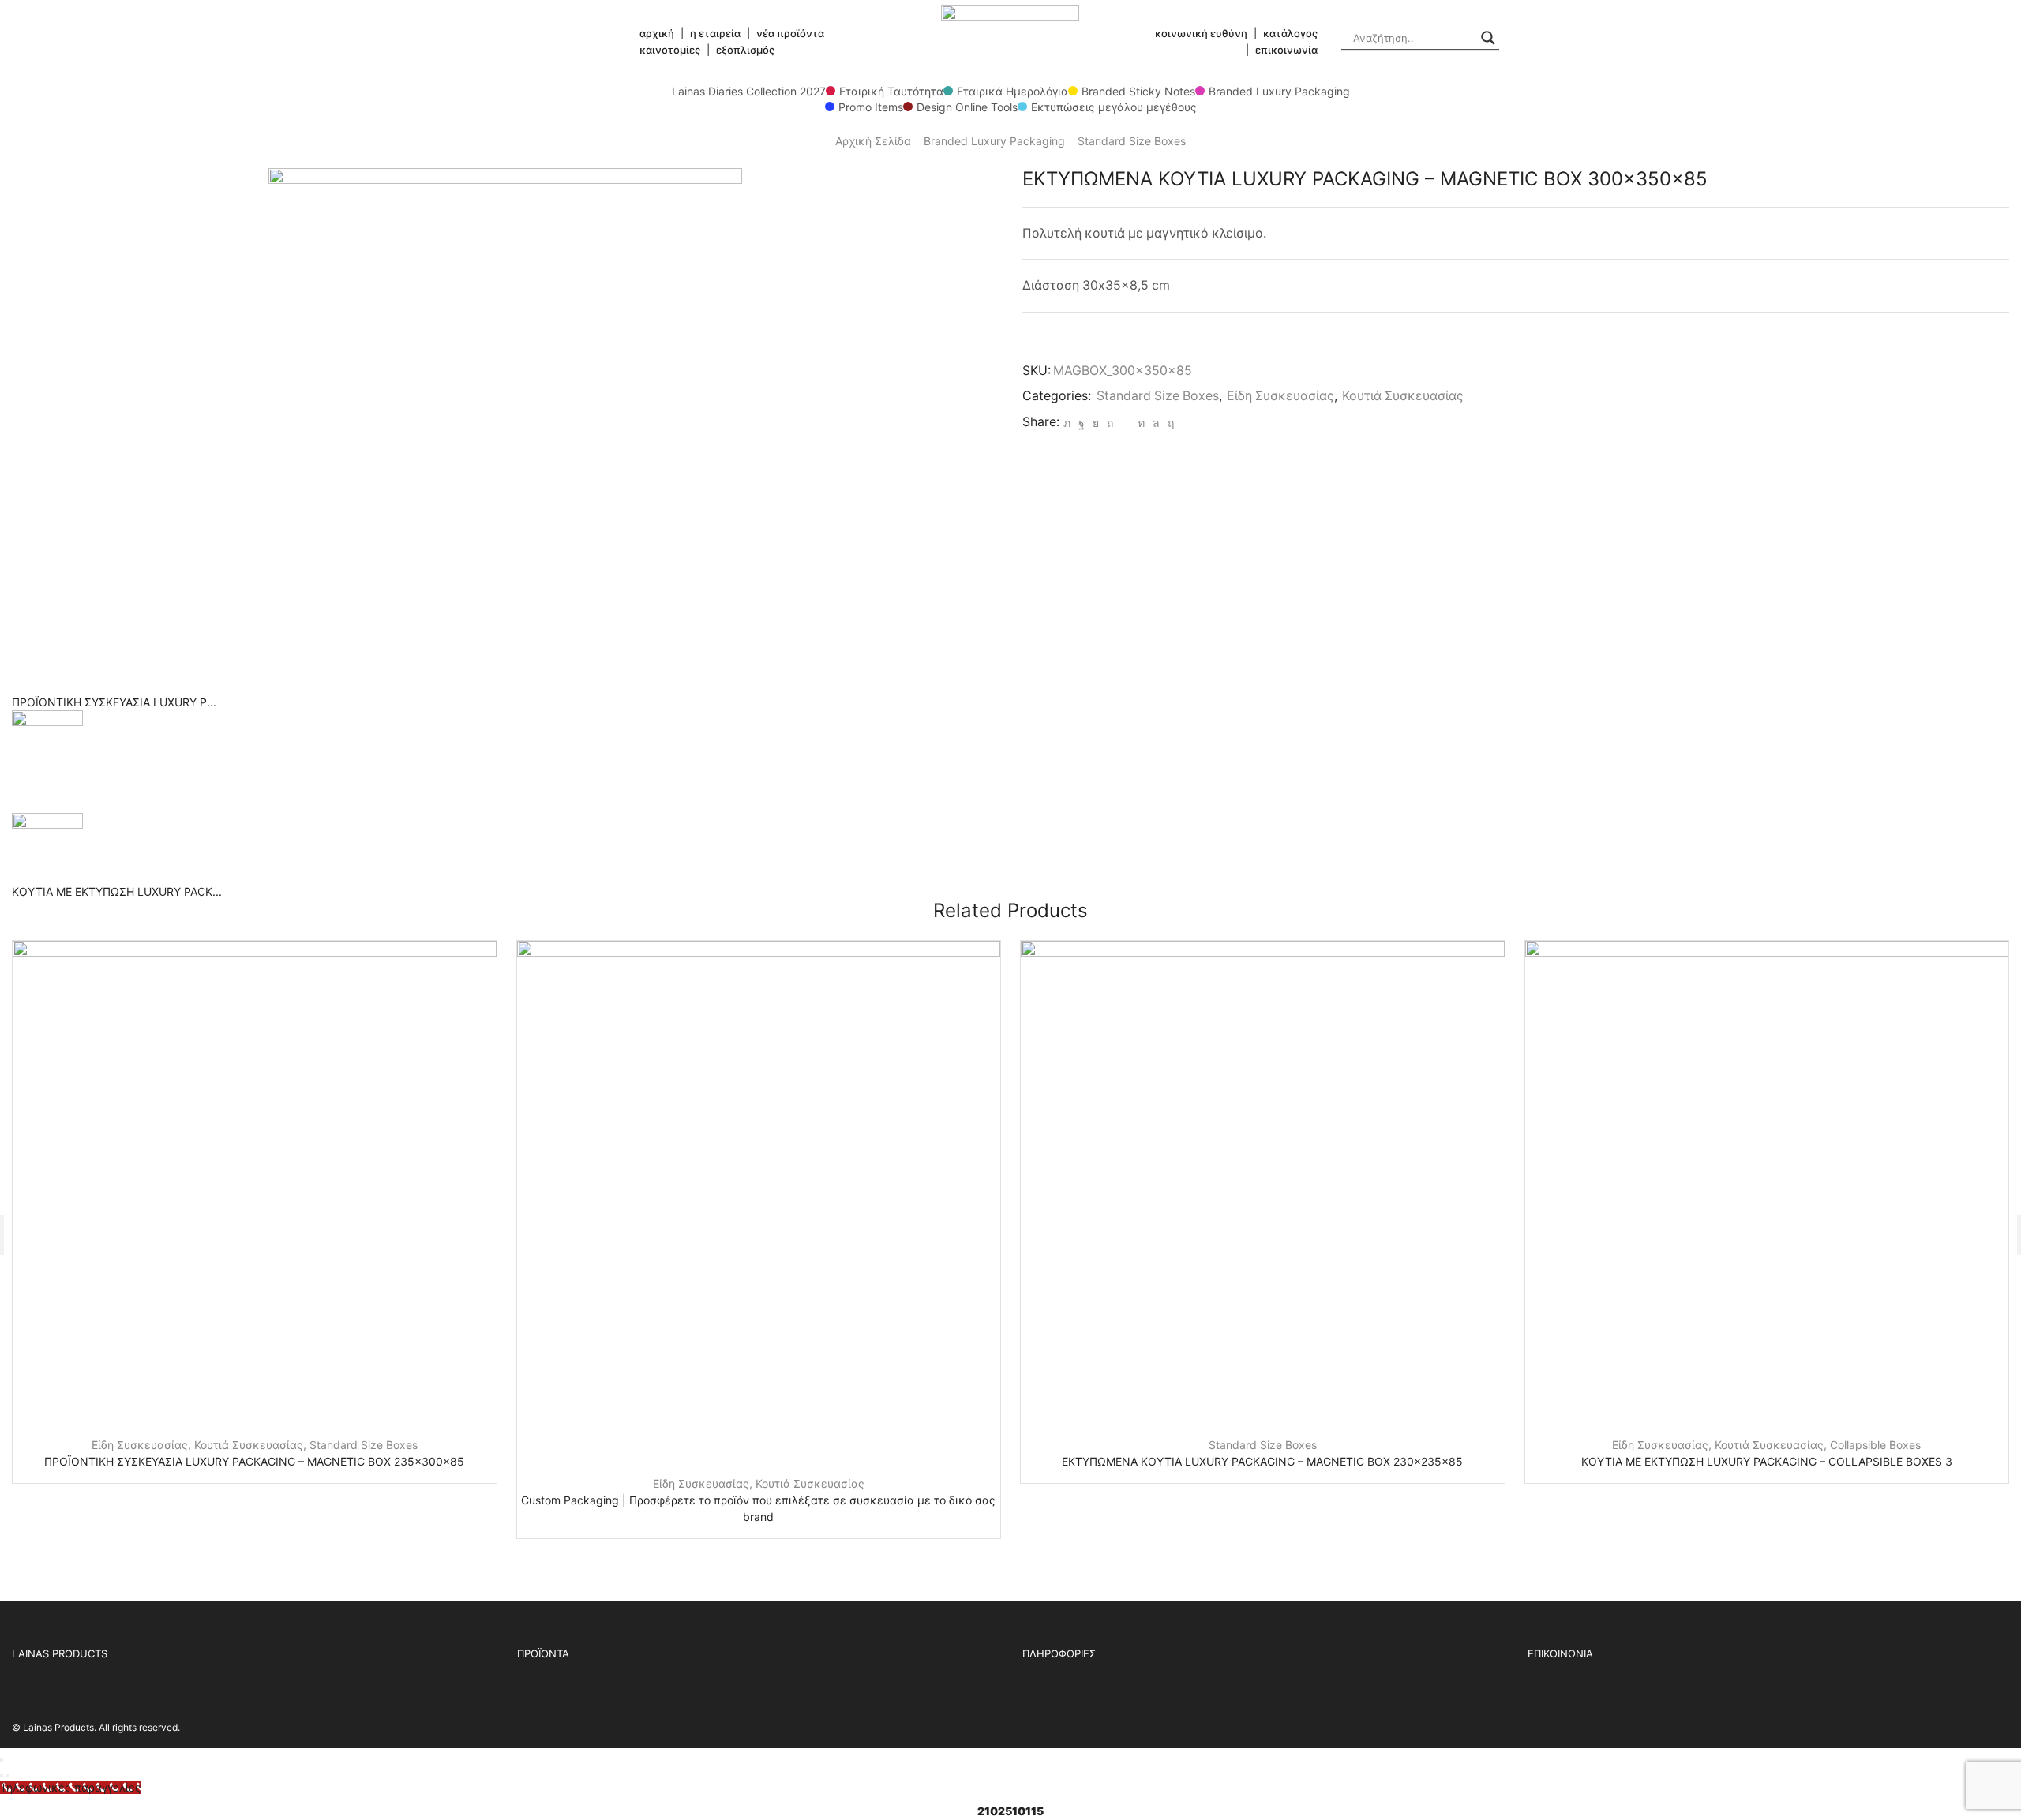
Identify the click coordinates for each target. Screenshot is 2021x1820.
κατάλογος (1290, 33)
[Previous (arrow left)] (2, 1776)
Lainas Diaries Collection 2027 (749, 91)
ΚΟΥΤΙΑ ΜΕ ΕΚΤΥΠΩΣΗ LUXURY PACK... (117, 891)
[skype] (1169, 423)
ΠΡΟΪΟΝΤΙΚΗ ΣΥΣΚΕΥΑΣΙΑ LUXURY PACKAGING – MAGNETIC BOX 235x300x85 (254, 1461)
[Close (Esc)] (2, 1760)
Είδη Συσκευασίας (1280, 396)
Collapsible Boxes (1875, 1445)
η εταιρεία (715, 33)
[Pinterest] (1110, 423)
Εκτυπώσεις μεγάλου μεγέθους (1114, 107)
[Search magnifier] (1488, 38)
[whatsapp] (1156, 423)
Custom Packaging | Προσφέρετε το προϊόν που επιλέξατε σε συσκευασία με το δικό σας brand (758, 1508)
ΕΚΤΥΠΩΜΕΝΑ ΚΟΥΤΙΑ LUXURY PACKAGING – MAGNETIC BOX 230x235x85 (1262, 1461)
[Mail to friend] (1125, 423)
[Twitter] (1067, 423)
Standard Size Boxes (1132, 141)
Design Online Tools (967, 107)
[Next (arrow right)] (8, 1776)
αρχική (657, 33)
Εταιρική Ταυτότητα (891, 91)
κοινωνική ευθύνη (1201, 33)
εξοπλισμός (745, 50)
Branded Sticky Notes (1138, 91)
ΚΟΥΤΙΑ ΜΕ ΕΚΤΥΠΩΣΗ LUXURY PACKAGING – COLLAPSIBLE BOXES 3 (1767, 1461)
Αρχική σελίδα (873, 141)
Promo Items (871, 107)
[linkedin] (1141, 423)
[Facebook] (1082, 423)
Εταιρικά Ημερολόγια (1012, 91)
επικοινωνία (1286, 50)
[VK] (1096, 423)
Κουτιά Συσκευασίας (1403, 396)
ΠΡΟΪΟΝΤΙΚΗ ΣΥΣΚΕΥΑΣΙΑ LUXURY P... (114, 702)
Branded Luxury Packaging (1279, 91)
